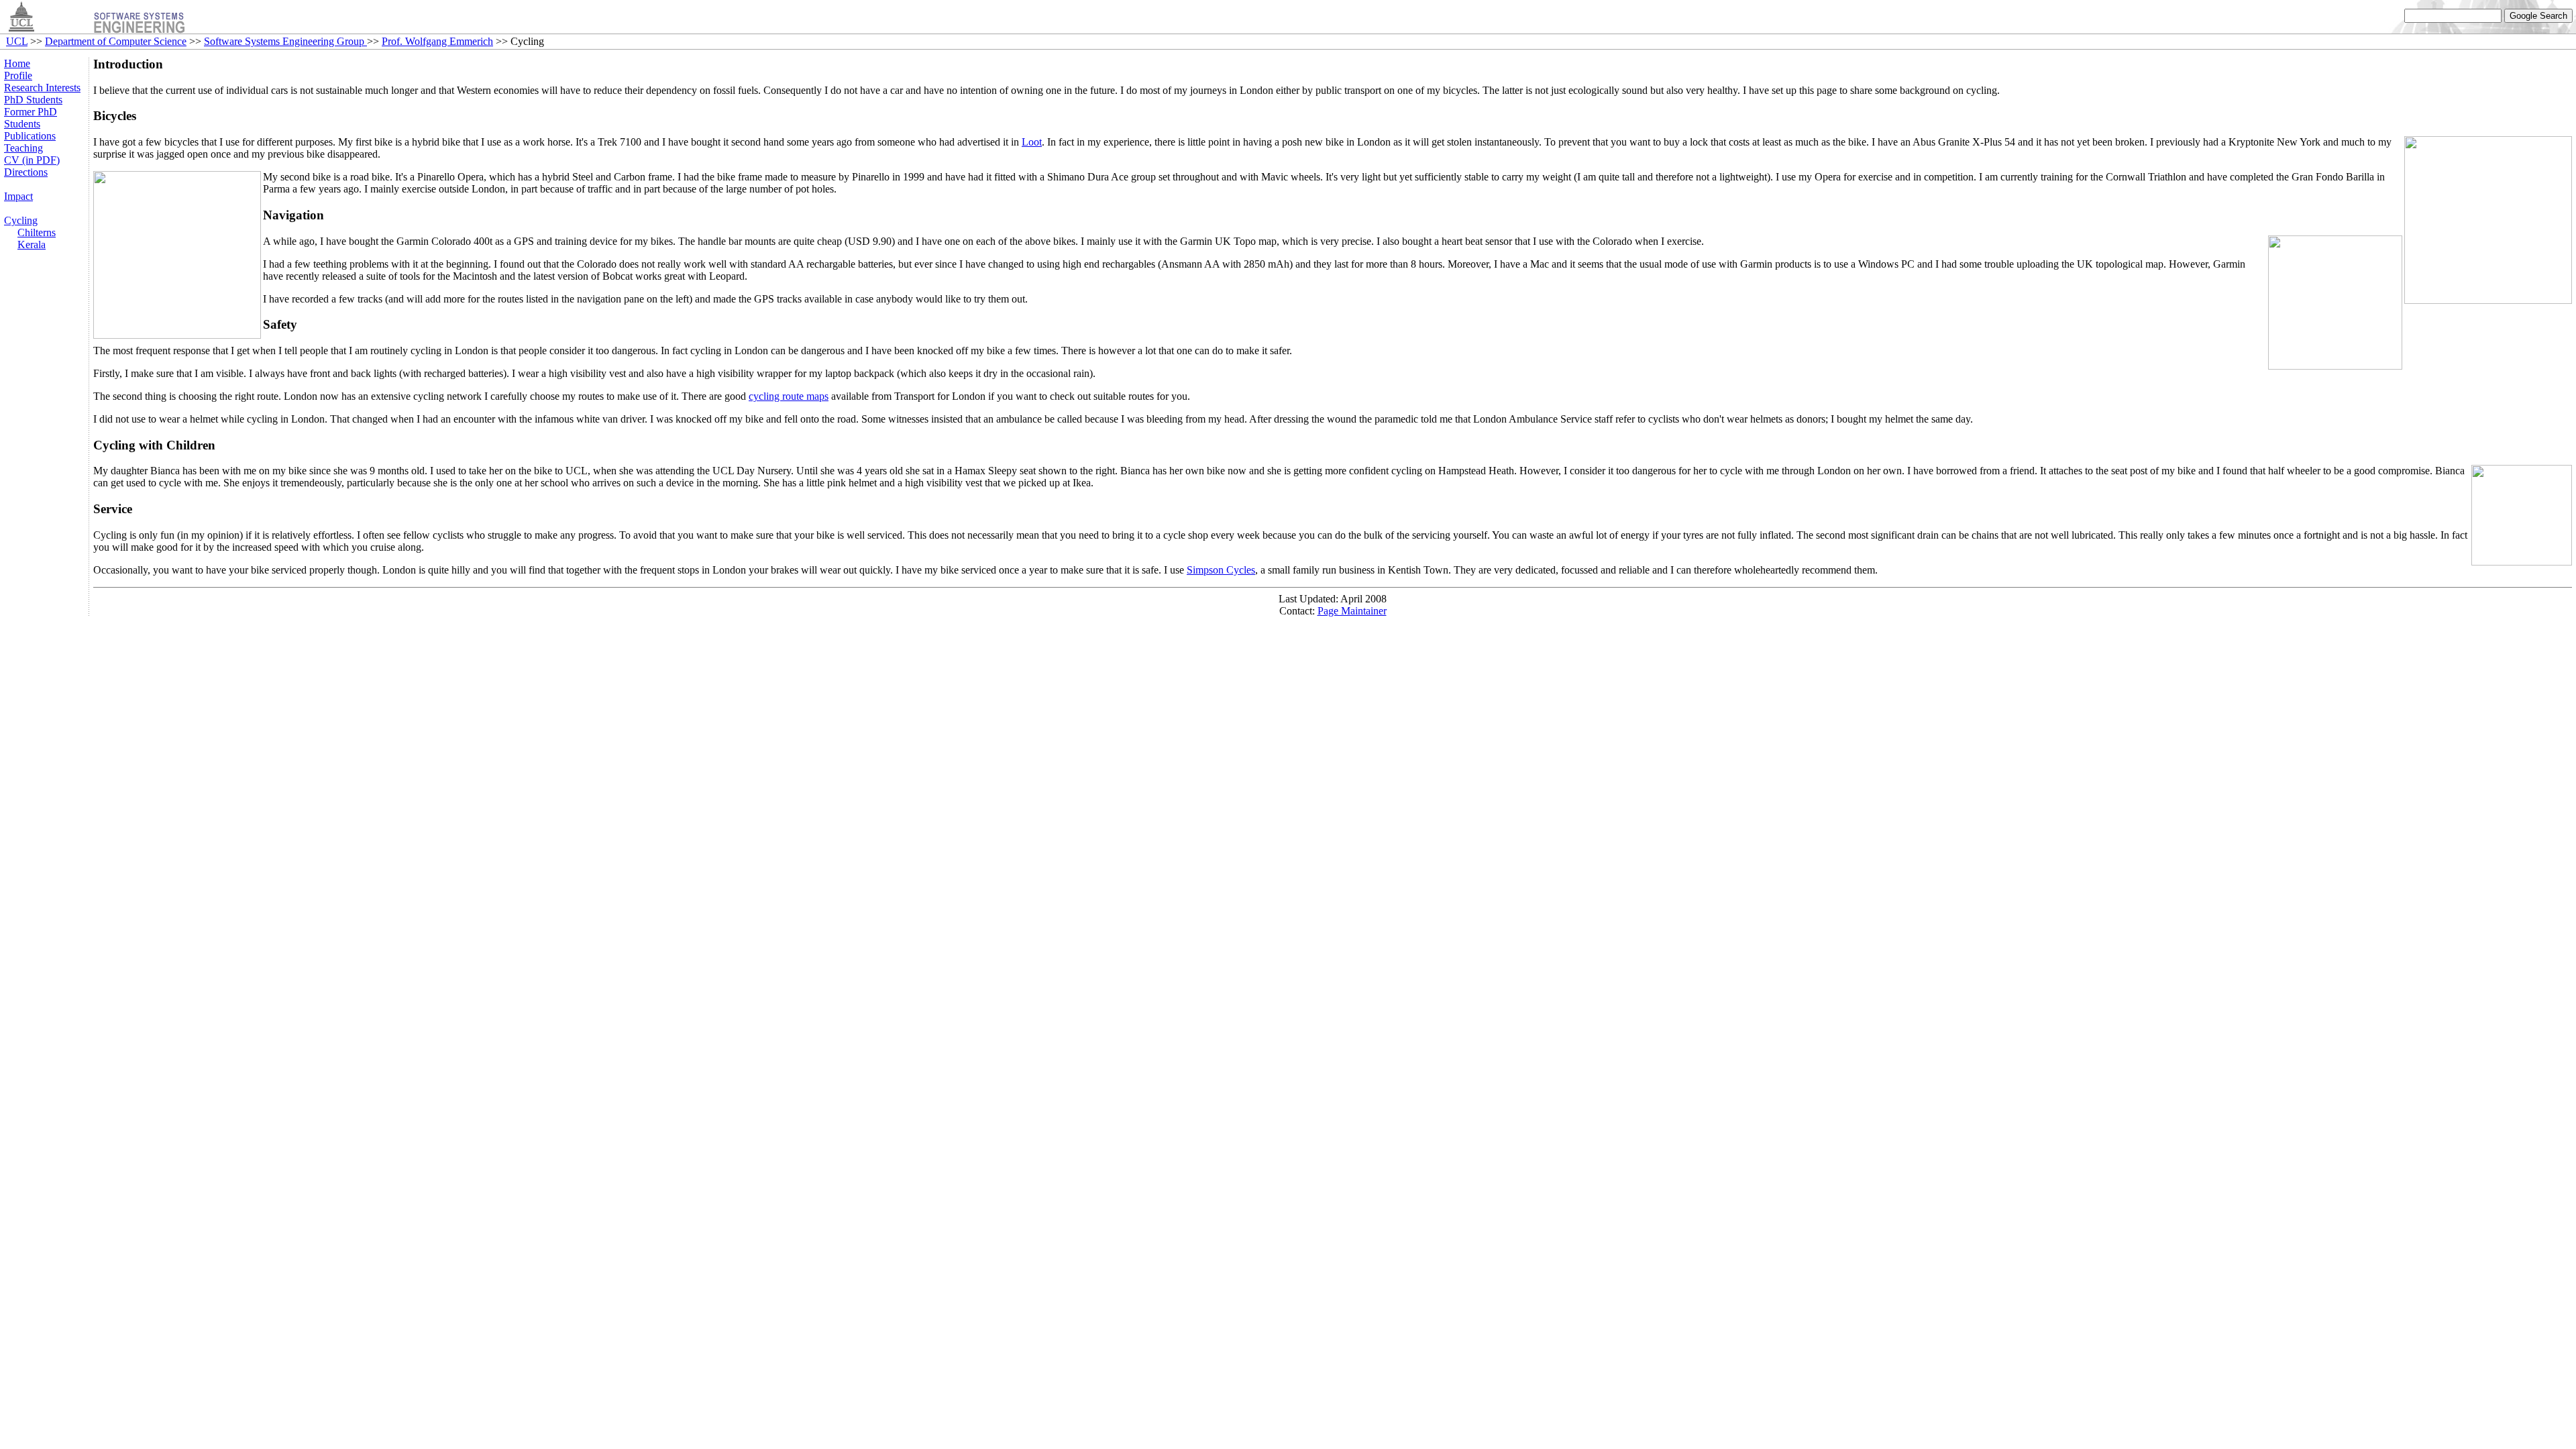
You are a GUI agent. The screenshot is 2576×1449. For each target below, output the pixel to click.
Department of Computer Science (116, 41)
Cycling (21, 220)
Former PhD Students (31, 118)
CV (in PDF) (32, 160)
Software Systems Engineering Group (285, 41)
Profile (18, 75)
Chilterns (37, 232)
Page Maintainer (1352, 611)
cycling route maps (789, 396)
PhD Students (33, 100)
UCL (17, 41)
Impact (18, 196)
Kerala (32, 245)
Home (17, 63)
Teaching (23, 148)
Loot (1032, 142)
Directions (26, 172)
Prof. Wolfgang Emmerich (437, 41)
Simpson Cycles (1221, 570)
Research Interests (42, 88)
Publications (30, 136)
